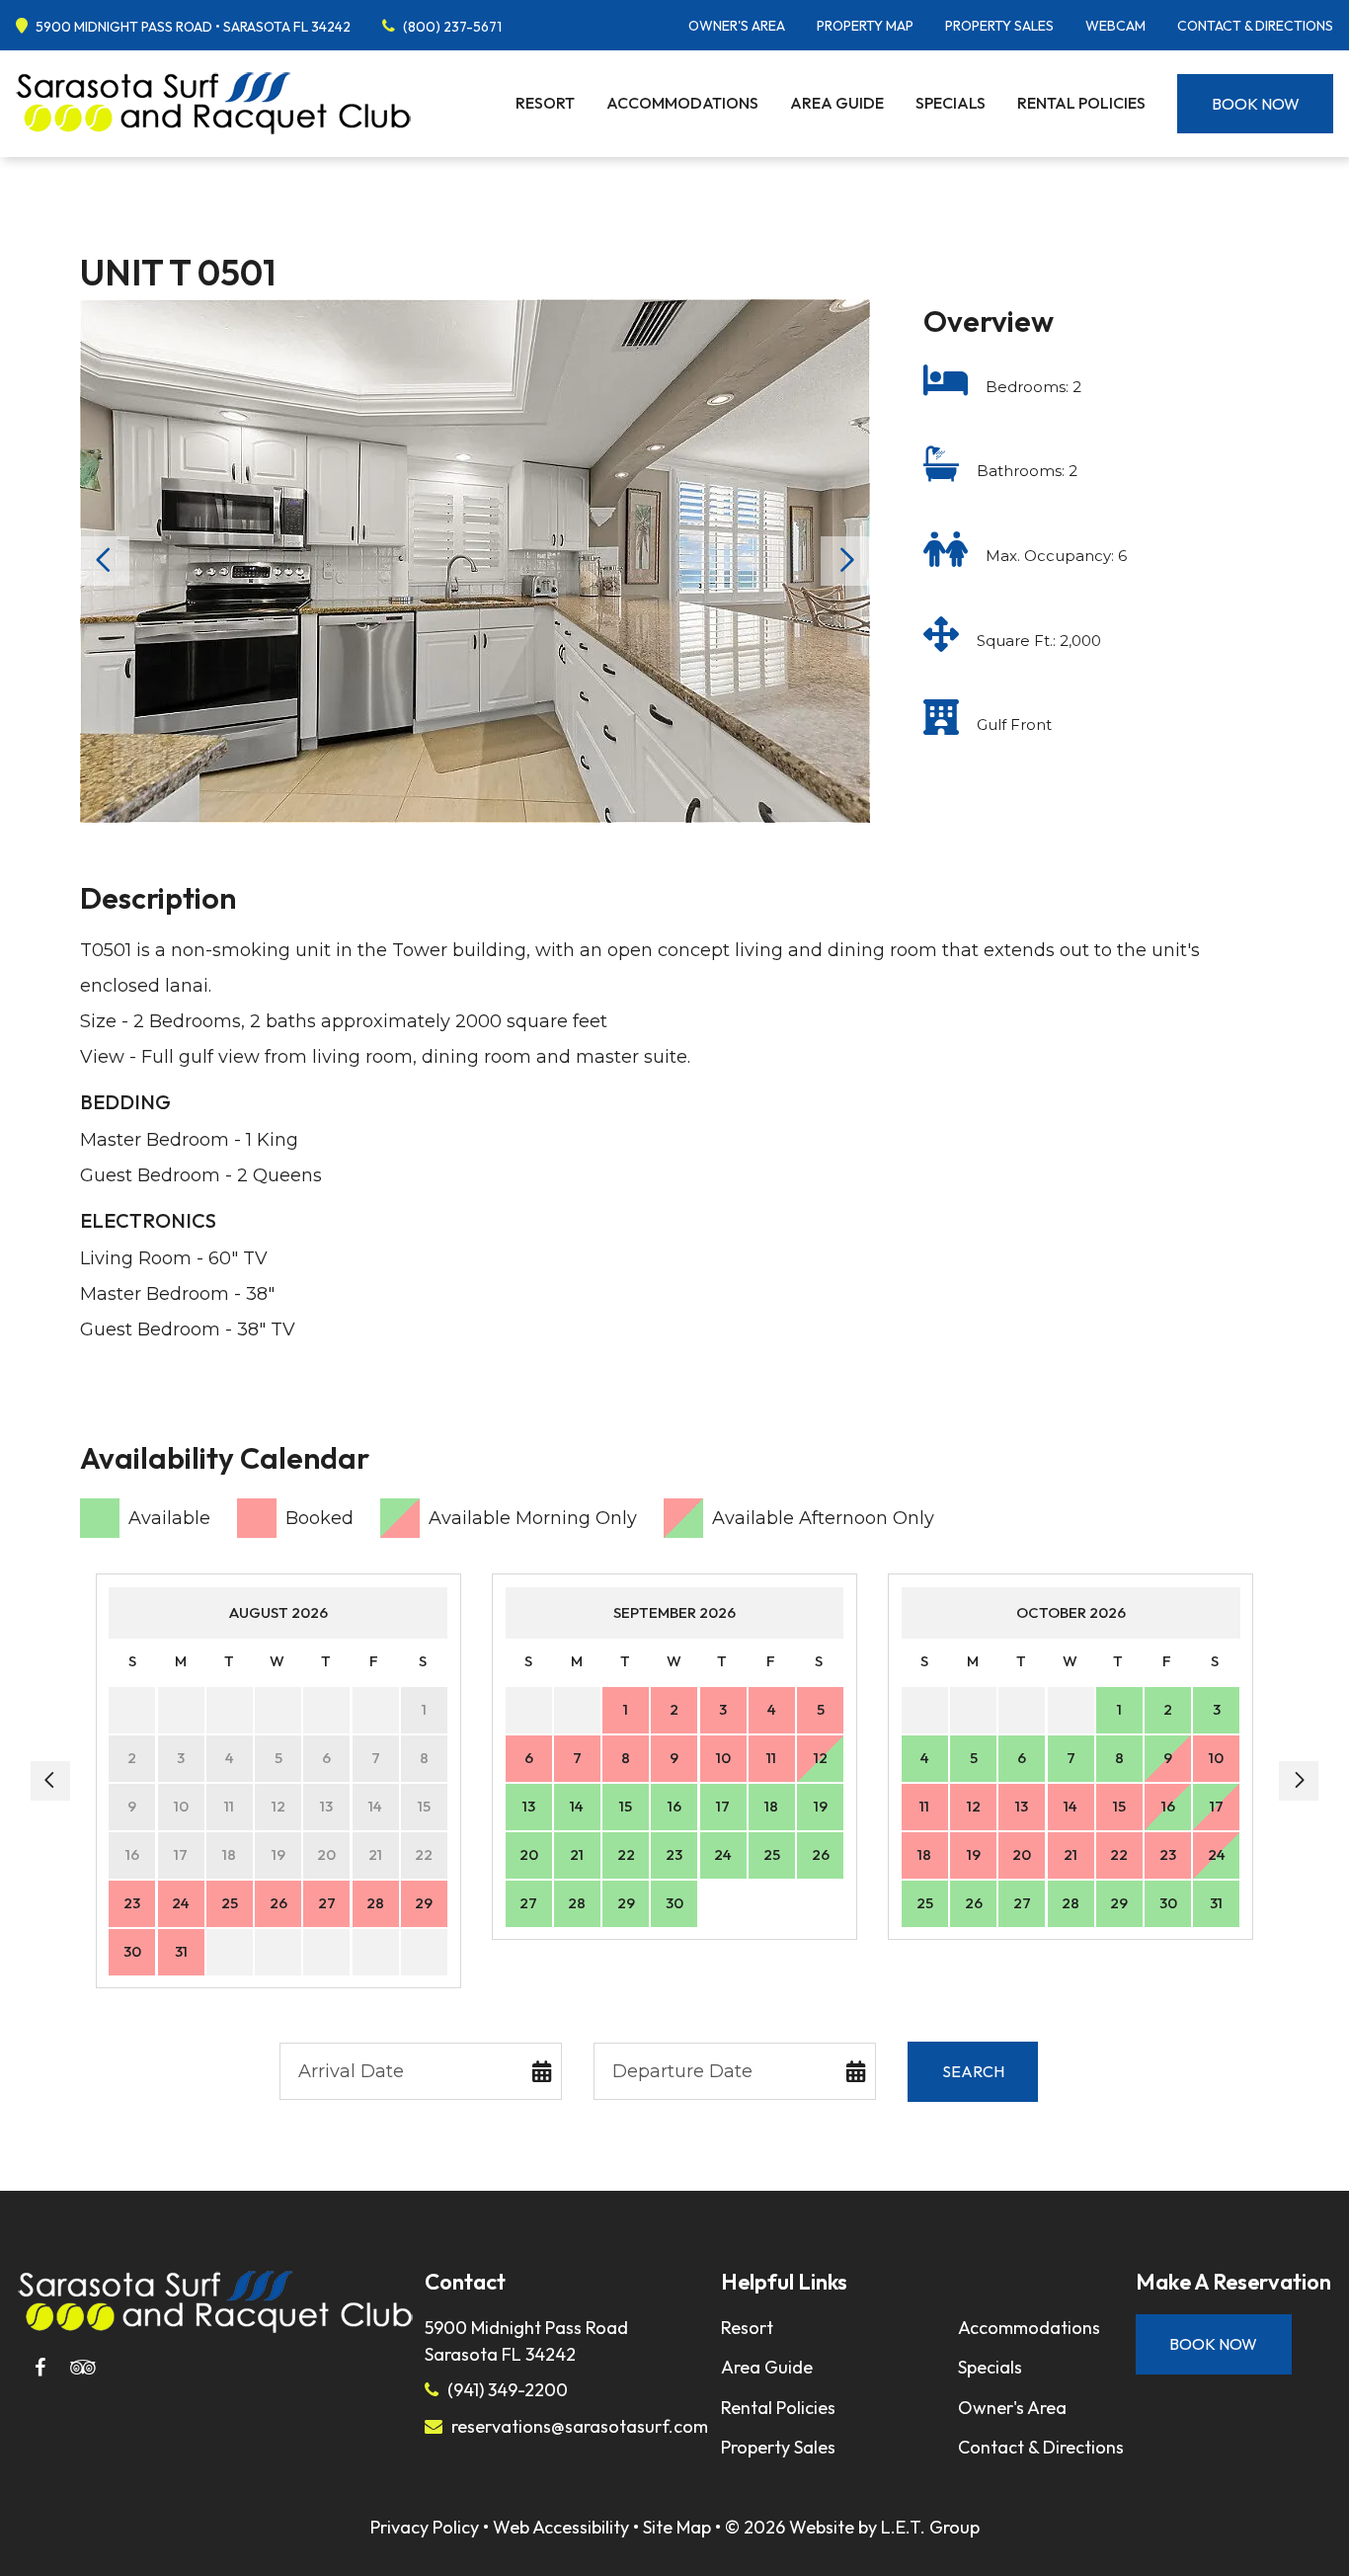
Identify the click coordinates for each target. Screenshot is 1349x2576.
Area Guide (837, 103)
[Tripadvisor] (83, 2368)
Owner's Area (737, 26)
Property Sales (999, 26)
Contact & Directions (1255, 26)
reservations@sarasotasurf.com (580, 2426)
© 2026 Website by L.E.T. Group (852, 2527)
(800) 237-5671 (452, 27)
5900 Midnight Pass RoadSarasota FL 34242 (526, 2341)
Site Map (677, 2527)
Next (845, 561)
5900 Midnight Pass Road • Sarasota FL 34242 (193, 27)
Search (973, 2071)
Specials (951, 103)
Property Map (865, 26)
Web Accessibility (561, 2527)
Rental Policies (1081, 103)
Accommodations (682, 103)
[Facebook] (40, 2368)
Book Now (1256, 104)
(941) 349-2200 (508, 2390)
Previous (105, 561)
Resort (545, 103)
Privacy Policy (425, 2527)
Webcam (1115, 26)
